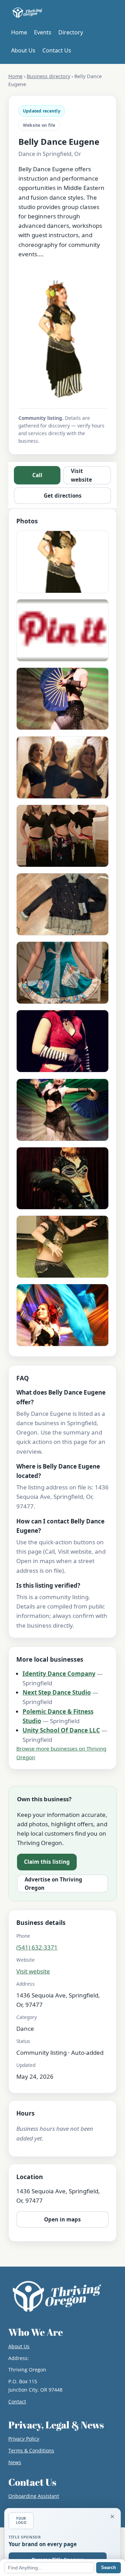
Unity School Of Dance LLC (61, 1730)
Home (19, 32)
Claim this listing (47, 1862)
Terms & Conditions (31, 2450)
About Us (23, 50)
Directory (71, 32)
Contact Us (57, 50)
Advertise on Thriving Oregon (53, 1884)
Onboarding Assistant (34, 2496)
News (15, 2462)
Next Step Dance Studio (57, 1692)
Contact (17, 2402)
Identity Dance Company (59, 1674)
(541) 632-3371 (37, 1947)
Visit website (81, 475)
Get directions (63, 496)
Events (43, 32)
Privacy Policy (24, 2439)
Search (109, 2567)
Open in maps (62, 2219)
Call (37, 475)
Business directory (48, 76)
